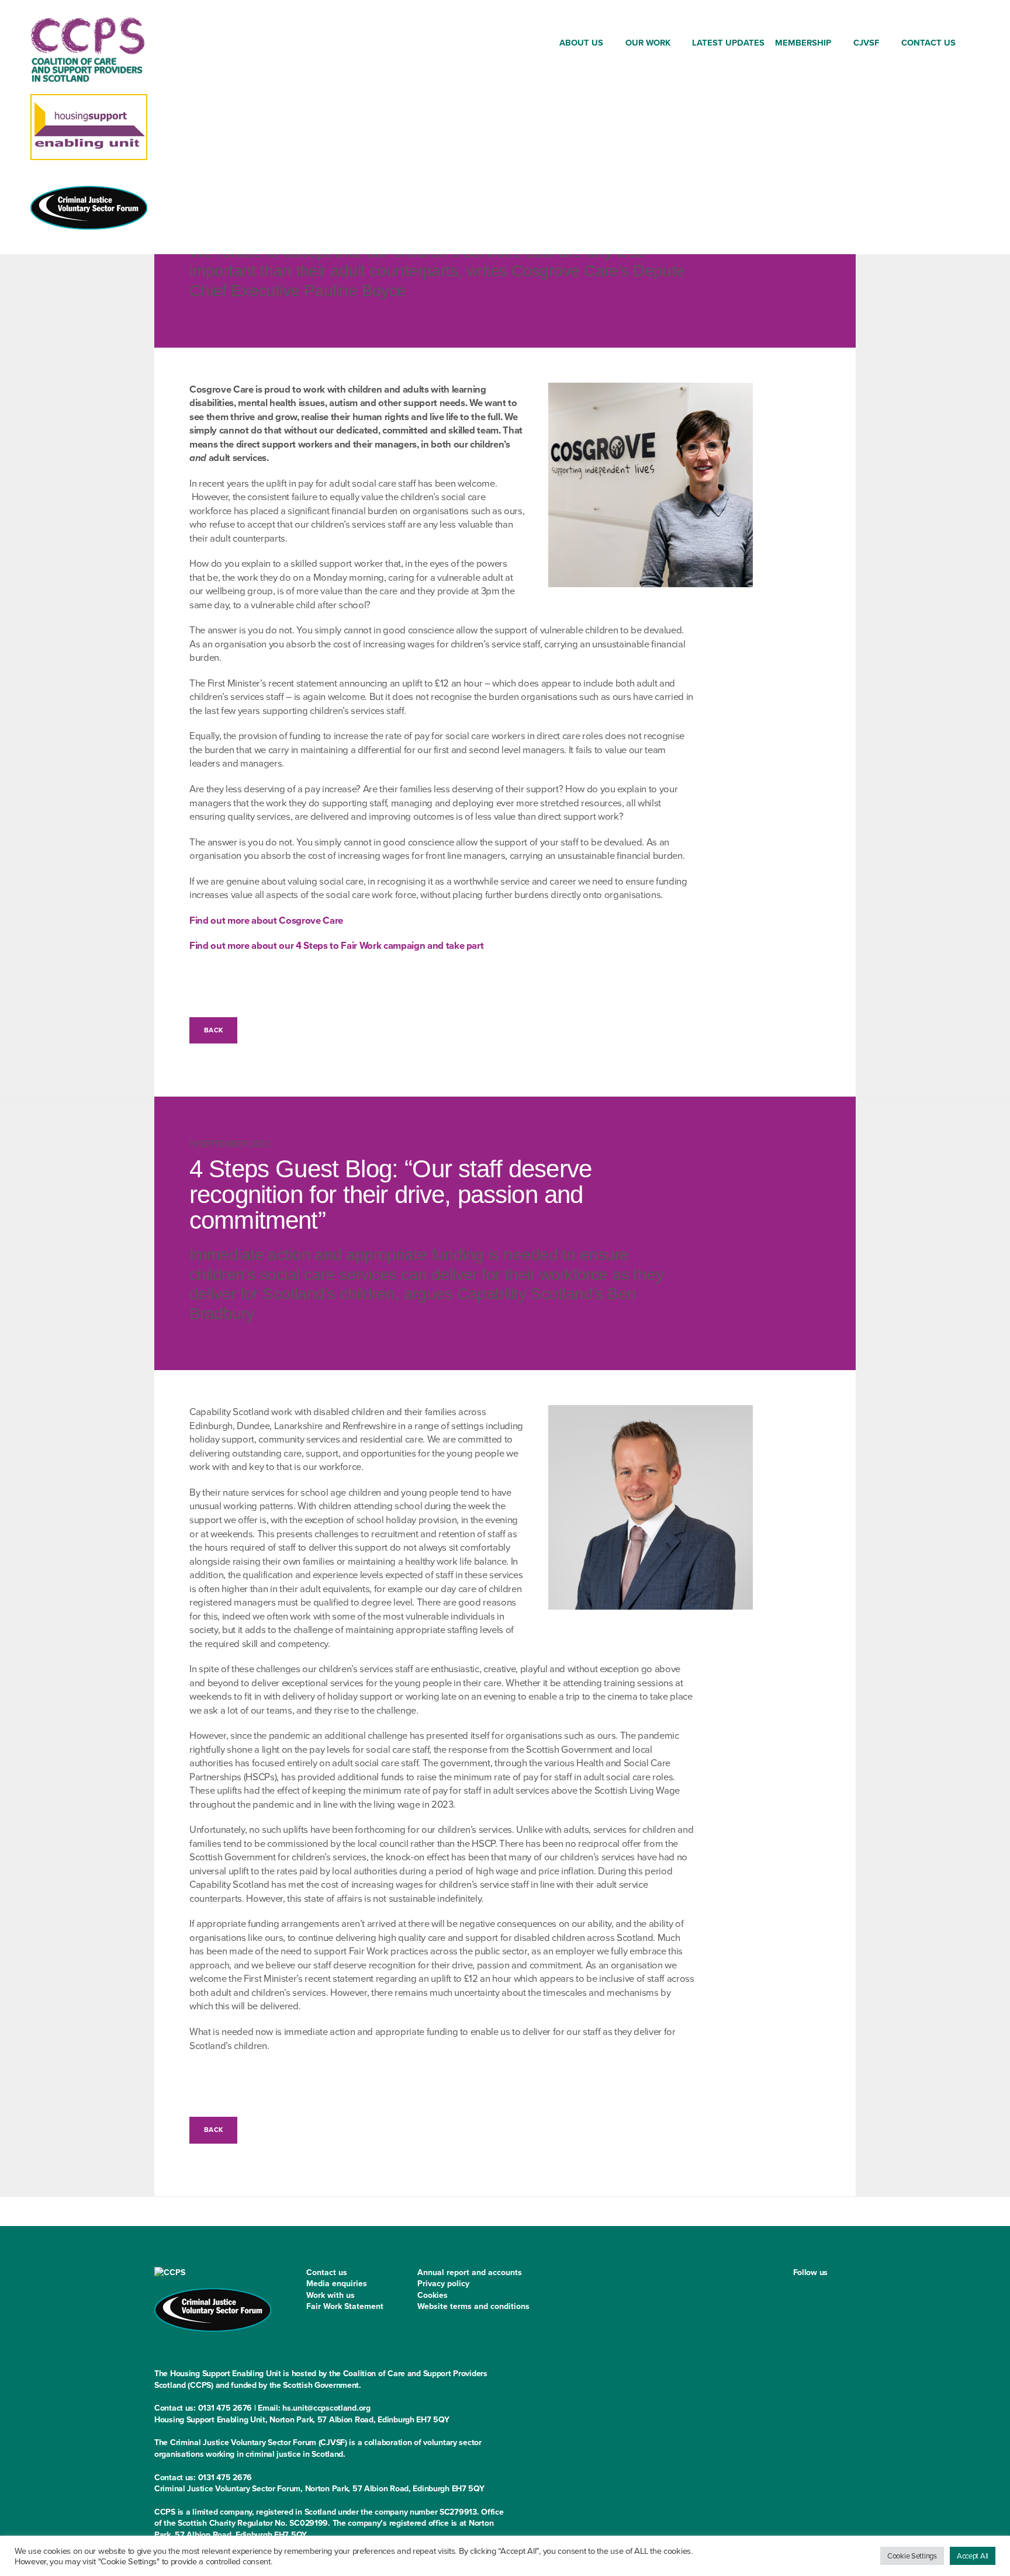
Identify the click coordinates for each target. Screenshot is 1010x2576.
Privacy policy (443, 2284)
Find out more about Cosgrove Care (266, 921)
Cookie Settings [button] (912, 2556)
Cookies (433, 2295)
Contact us (327, 2272)
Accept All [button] (973, 2556)
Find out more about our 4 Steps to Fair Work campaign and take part (337, 946)
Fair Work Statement (345, 2306)
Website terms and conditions (473, 2306)
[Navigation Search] (971, 45)
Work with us (331, 2295)
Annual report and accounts (470, 2272)
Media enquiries (337, 2284)
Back (213, 1030)
